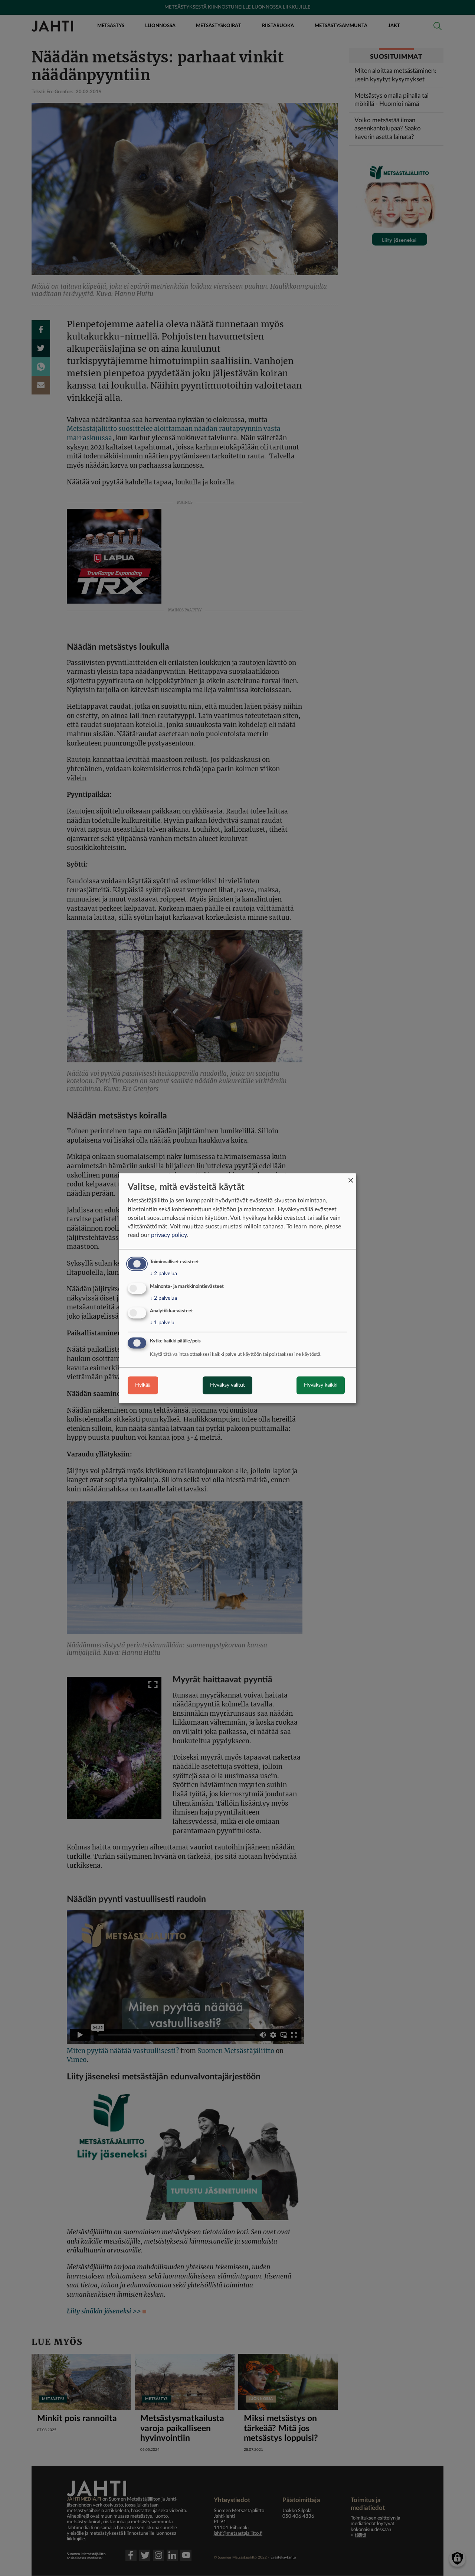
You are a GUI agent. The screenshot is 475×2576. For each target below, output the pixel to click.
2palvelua (163, 1274)
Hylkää (143, 1385)
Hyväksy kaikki (321, 1385)
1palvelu (162, 1323)
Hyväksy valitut (227, 1385)
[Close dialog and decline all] (351, 1178)
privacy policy (169, 1235)
